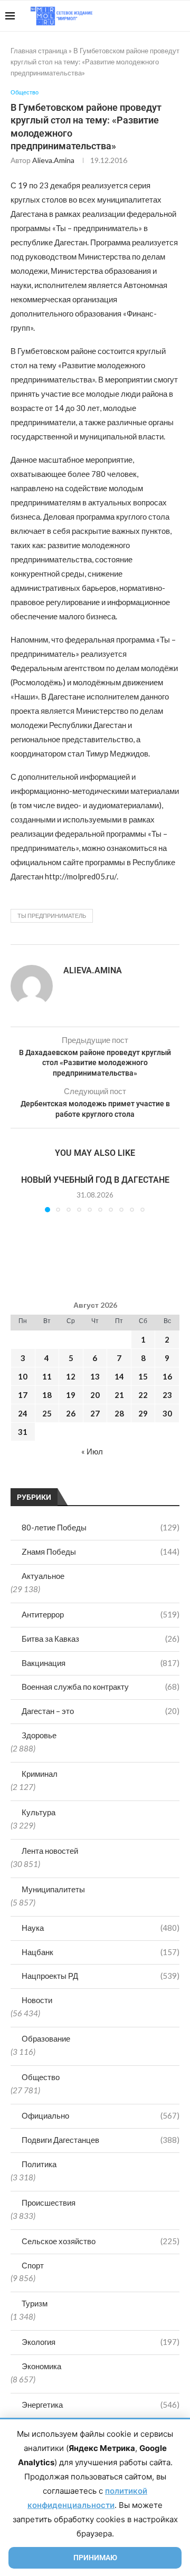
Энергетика (101, 2405)
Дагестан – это (101, 1711)
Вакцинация (101, 1663)
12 (71, 1376)
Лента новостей (50, 1851)
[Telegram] (152, 16)
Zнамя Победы (101, 1552)
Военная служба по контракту (101, 1687)
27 (95, 1413)
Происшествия (49, 2202)
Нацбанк (101, 1952)
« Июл (92, 1451)
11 (47, 1376)
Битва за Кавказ (101, 1639)
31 (23, 1432)
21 (119, 1395)
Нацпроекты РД (101, 1976)
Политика (39, 2164)
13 (95, 1376)
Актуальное (43, 1576)
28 (119, 1413)
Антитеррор (101, 1614)
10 (23, 1376)
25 (47, 1413)
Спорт (33, 2265)
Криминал (40, 1774)
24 (23, 1413)
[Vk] (141, 16)
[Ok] (163, 16)
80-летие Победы (101, 1527)
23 (167, 1395)
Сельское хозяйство (101, 2241)
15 (143, 1376)
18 (47, 1395)
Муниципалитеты (53, 1889)
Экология (101, 2342)
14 (119, 1376)
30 (167, 1413)
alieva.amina (53, 160)
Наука (101, 1928)
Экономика (41, 2366)
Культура (39, 1812)
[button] (20, 1193)
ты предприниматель (52, 916)
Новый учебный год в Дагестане (95, 1180)
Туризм (35, 2303)
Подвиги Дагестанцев (101, 2140)
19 (71, 1395)
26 (71, 1413)
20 (95, 1395)
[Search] (179, 16)
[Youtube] (130, 16)
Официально (101, 2115)
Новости (37, 2000)
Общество (41, 2077)
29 (143, 1413)
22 (143, 1395)
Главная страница (39, 51)
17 (23, 1395)
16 (167, 1376)
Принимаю (95, 2558)
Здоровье (39, 1735)
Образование (46, 2038)
